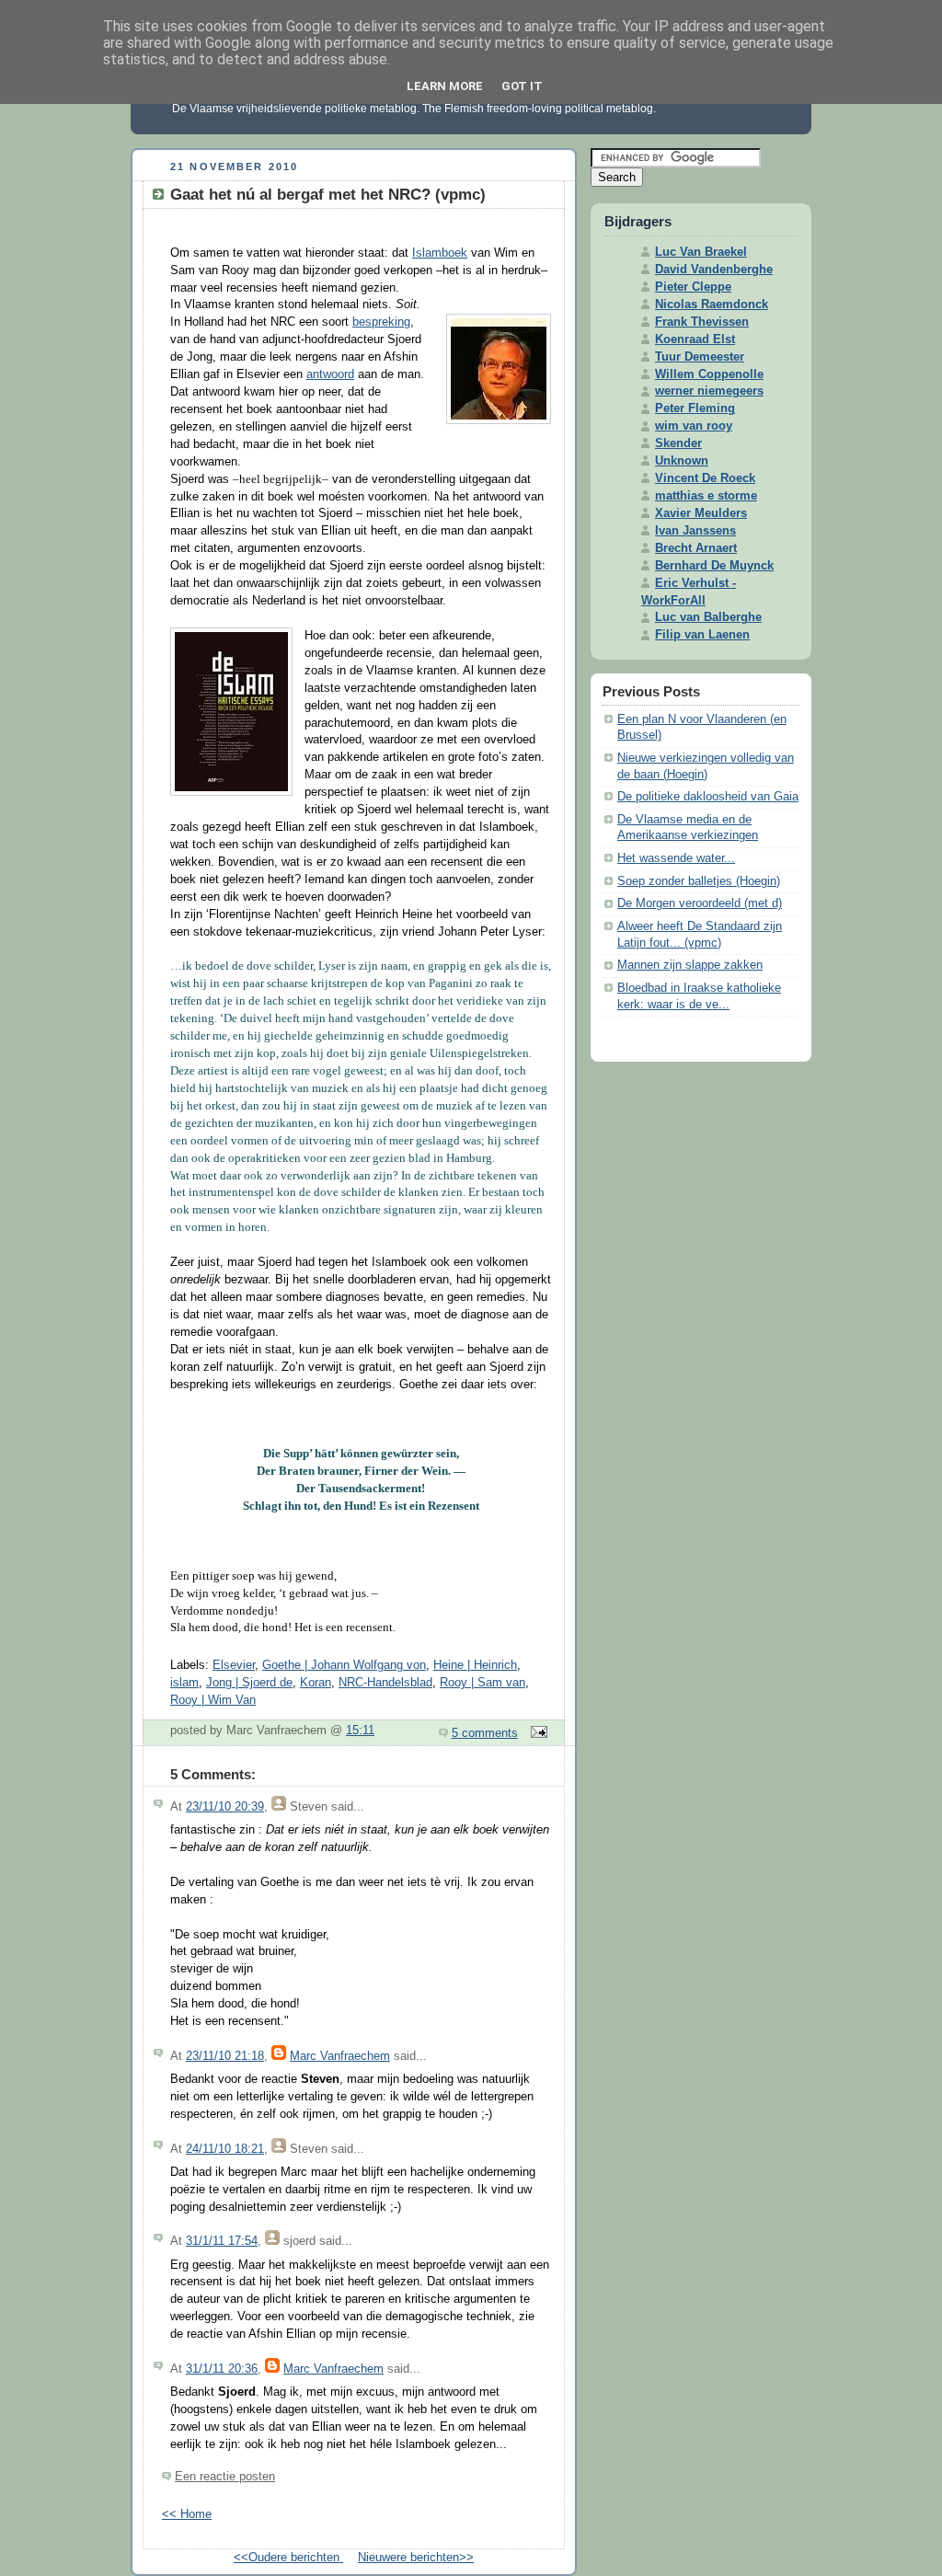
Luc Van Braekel (701, 252)
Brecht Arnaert (696, 548)
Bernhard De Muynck (714, 566)
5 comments (485, 1733)
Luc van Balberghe (708, 617)
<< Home (187, 2514)
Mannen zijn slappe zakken (690, 965)
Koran (316, 1683)
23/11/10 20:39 (225, 1807)
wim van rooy (694, 426)
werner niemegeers (709, 391)
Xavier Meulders (701, 513)
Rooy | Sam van (482, 1683)
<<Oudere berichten (288, 2558)
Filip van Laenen (702, 635)
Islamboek (440, 253)
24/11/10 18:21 (225, 2149)
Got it (522, 86)
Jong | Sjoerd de (249, 1683)
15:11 (360, 1731)
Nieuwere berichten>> (416, 2558)
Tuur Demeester (700, 357)
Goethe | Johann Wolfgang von (344, 1665)
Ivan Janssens (695, 531)
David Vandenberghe (714, 270)
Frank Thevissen (702, 322)
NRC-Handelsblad (385, 1683)
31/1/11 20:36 (222, 2369)
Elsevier (234, 1665)
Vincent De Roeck (705, 478)
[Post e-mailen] (536, 1733)
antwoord (330, 374)
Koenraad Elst (695, 339)
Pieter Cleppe (693, 287)
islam (184, 1683)
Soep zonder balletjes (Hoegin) (699, 881)
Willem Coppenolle (709, 374)
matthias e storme (706, 496)
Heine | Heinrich (475, 1665)
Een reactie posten (225, 2477)
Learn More (445, 86)
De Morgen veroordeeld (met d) (700, 903)
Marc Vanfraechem (340, 2056)
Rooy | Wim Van (213, 1700)
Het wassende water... (676, 858)
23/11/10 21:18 (225, 2056)
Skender (678, 443)
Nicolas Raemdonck (712, 305)
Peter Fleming (695, 408)
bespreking (381, 322)
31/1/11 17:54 (222, 2241)
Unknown (682, 461)
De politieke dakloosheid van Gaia (708, 797)
